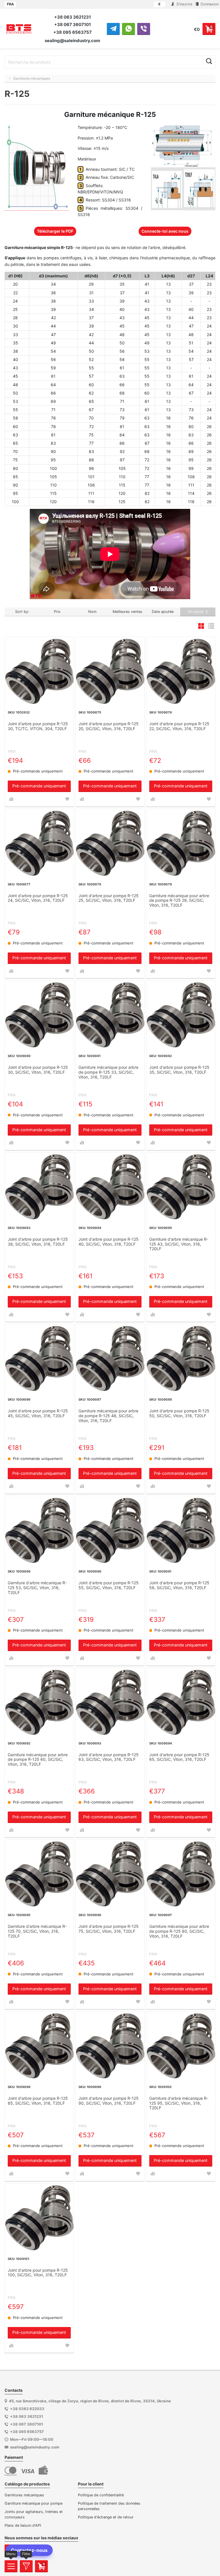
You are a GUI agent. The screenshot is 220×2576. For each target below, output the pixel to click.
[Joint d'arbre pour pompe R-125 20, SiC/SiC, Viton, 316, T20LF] (110, 671)
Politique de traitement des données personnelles (109, 2506)
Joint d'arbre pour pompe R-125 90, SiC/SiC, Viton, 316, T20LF (109, 2101)
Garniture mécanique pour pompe (34, 2503)
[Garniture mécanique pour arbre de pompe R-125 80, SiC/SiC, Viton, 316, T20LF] (181, 1874)
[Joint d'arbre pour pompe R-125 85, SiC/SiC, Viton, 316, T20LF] (39, 2046)
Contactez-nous (29, 2550)
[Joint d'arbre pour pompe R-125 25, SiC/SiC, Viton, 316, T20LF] (110, 843)
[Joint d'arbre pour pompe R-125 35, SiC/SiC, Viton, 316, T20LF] (181, 1015)
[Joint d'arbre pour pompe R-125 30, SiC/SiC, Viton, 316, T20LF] (39, 1015)
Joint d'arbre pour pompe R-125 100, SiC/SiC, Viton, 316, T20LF (38, 2273)
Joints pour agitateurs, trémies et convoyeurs (34, 2514)
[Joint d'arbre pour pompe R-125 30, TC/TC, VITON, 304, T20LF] (39, 671)
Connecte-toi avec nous (165, 231)
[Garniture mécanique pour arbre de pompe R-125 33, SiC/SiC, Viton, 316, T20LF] (110, 1015)
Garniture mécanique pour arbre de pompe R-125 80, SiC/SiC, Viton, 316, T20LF (179, 1931)
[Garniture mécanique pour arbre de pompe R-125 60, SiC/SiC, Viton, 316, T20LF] (39, 1702)
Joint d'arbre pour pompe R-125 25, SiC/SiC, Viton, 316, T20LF (109, 898)
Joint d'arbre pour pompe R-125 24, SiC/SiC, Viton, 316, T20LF (38, 898)
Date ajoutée (163, 612)
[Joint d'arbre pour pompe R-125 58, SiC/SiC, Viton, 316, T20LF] (181, 1530)
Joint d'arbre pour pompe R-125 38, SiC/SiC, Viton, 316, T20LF (38, 1242)
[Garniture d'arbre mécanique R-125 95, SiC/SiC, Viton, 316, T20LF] (181, 2046)
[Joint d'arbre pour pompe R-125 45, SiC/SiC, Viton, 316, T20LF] (39, 1358)
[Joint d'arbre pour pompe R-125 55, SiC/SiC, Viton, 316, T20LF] (110, 1530)
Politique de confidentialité (101, 2495)
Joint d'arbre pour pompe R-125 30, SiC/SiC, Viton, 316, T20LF (38, 1070)
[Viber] (144, 29)
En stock (196, 612)
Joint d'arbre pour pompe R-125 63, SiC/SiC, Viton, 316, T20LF (109, 1757)
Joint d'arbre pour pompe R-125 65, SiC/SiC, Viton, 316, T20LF (179, 1757)
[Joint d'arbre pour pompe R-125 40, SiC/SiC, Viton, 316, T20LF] (110, 1187)
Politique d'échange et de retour (106, 2517)
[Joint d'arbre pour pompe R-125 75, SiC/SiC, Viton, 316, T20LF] (110, 1874)
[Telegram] (113, 29)
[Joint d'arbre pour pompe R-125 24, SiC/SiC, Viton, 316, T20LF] (39, 843)
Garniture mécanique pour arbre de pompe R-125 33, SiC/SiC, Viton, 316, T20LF (108, 1072)
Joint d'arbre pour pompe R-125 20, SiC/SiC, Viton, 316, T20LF (109, 726)
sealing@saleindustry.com (72, 41)
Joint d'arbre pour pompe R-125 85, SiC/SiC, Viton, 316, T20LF (38, 2101)
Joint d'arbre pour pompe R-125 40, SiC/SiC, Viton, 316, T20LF (109, 1242)
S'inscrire (184, 4)
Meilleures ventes (127, 612)
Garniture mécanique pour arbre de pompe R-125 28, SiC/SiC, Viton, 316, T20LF (179, 901)
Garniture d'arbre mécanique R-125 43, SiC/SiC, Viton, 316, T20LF (179, 1244)
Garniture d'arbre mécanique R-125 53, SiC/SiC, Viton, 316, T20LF (37, 1588)
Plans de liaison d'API (23, 2525)
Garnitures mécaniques (24, 2495)
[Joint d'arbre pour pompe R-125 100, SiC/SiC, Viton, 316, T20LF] (39, 2218)
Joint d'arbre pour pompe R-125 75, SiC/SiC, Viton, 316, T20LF (109, 1929)
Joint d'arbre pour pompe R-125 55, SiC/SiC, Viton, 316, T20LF (109, 1585)
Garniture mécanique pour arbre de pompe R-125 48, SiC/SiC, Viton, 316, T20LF (108, 1416)
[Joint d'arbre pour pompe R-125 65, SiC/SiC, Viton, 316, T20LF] (181, 1702)
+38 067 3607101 (72, 24)
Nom (92, 612)
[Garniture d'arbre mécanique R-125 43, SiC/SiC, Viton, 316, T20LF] (181, 1187)
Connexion (209, 4)
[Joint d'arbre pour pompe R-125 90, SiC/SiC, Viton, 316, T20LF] (110, 2046)
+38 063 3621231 (72, 17)
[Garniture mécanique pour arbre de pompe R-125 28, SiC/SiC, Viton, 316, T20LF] (181, 843)
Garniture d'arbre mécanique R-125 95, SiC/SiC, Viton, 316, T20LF (179, 2103)
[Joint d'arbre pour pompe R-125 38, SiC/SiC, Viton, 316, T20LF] (39, 1187)
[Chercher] (209, 61)
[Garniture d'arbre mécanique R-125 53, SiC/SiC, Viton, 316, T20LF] (39, 1530)
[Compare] (11, 799)
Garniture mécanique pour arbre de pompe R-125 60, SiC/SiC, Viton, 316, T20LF (38, 1760)
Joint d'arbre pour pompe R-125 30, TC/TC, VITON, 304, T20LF (38, 726)
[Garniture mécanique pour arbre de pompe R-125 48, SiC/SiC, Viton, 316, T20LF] (110, 1358)
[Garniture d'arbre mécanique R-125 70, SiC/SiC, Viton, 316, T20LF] (39, 1874)
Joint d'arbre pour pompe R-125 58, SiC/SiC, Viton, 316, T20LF (179, 1585)
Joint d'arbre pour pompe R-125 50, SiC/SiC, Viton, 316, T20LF (179, 1413)
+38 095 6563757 (72, 32)
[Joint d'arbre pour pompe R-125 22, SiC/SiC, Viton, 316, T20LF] (181, 671)
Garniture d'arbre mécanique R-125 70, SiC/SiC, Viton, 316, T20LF (37, 1931)
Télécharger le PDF (55, 231)
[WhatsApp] (128, 29)
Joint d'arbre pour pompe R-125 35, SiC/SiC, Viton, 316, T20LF (179, 1070)
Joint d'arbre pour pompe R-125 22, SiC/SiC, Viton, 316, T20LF (179, 726)
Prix (57, 612)
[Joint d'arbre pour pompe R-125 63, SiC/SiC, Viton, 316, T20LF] (110, 1702)
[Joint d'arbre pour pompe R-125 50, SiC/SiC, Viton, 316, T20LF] (181, 1358)
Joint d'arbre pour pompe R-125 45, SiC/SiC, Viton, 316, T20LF (38, 1413)
